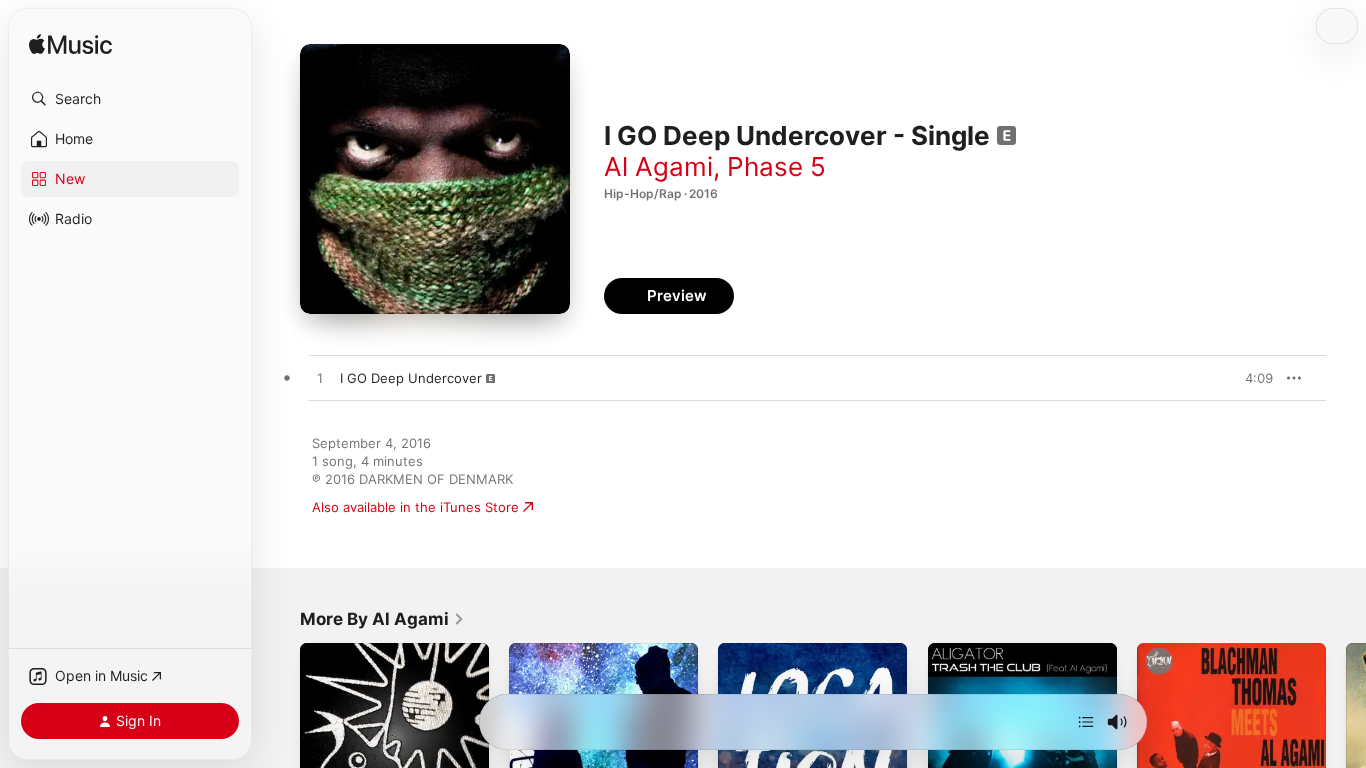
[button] (130, 99)
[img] (70, 45)
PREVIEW (1251, 378)
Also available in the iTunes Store (415, 507)
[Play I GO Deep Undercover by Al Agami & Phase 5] (320, 379)
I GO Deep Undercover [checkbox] (411, 378)
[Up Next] (1086, 722)
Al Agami (658, 166)
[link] (382, 619)
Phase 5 (776, 166)
